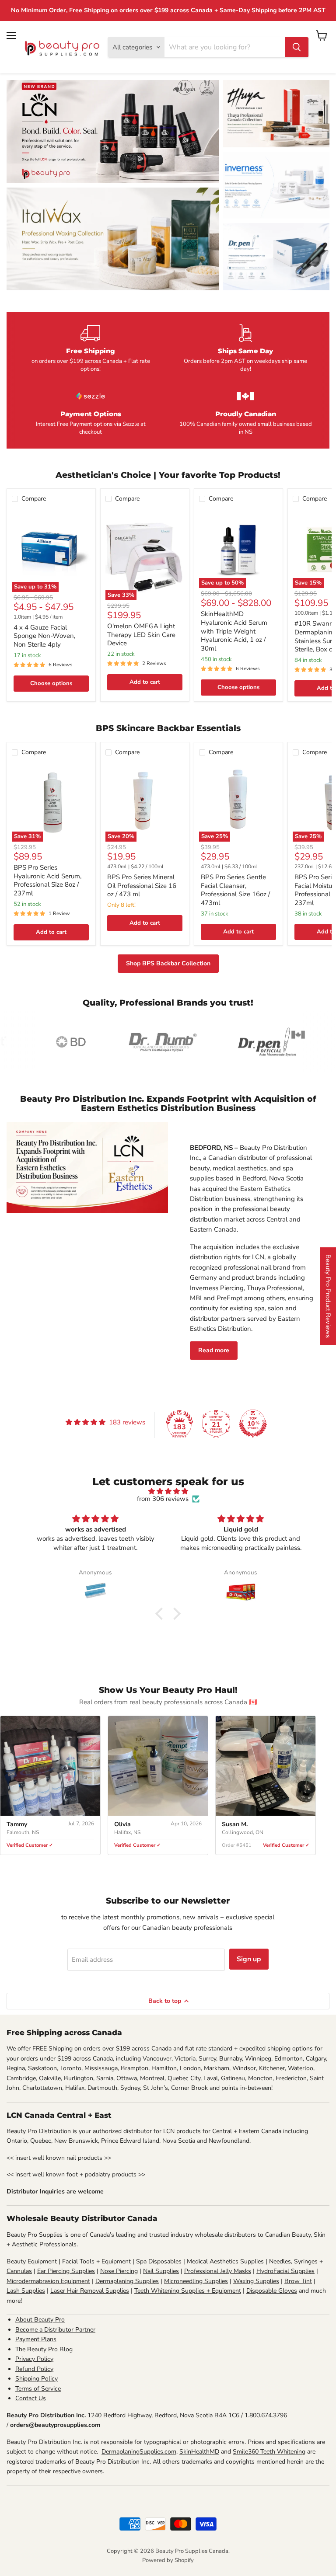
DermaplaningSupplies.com (139, 2452)
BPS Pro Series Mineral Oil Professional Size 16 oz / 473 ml (142, 886)
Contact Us (31, 2398)
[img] (168, 1491)
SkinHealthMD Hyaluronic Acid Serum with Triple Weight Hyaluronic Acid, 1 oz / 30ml (234, 631)
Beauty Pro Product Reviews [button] (328, 1296)
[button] (161, 1614)
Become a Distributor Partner (55, 2330)
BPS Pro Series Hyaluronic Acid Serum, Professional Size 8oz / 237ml (47, 880)
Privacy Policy (34, 2359)
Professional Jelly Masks (218, 2271)
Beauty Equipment (32, 2261)
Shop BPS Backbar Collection (168, 963)
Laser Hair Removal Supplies (90, 2291)
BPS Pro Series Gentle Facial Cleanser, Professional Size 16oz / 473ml (235, 890)
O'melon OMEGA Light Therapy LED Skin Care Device (141, 635)
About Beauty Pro (40, 2320)
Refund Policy (34, 2369)
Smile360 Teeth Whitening (269, 2452)
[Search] (297, 47)
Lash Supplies (26, 2291)
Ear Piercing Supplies (66, 2271)
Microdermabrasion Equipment (48, 2281)
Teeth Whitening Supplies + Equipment (188, 2291)
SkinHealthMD (199, 2452)
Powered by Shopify (168, 2560)
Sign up (249, 1959)
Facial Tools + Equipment (96, 2261)
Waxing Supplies (256, 2281)
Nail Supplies (161, 2271)
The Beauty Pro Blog (44, 2349)
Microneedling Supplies (196, 2281)
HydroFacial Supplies (285, 2271)
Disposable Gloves (272, 2291)
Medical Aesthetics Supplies (225, 2261)
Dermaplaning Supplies (127, 2281)
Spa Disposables (159, 2261)
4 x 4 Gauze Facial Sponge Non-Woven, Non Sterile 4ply (44, 636)
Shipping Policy (37, 2379)
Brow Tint (298, 2281)
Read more (214, 1350)
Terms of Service (38, 2389)
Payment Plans (36, 2339)
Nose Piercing (119, 2271)
